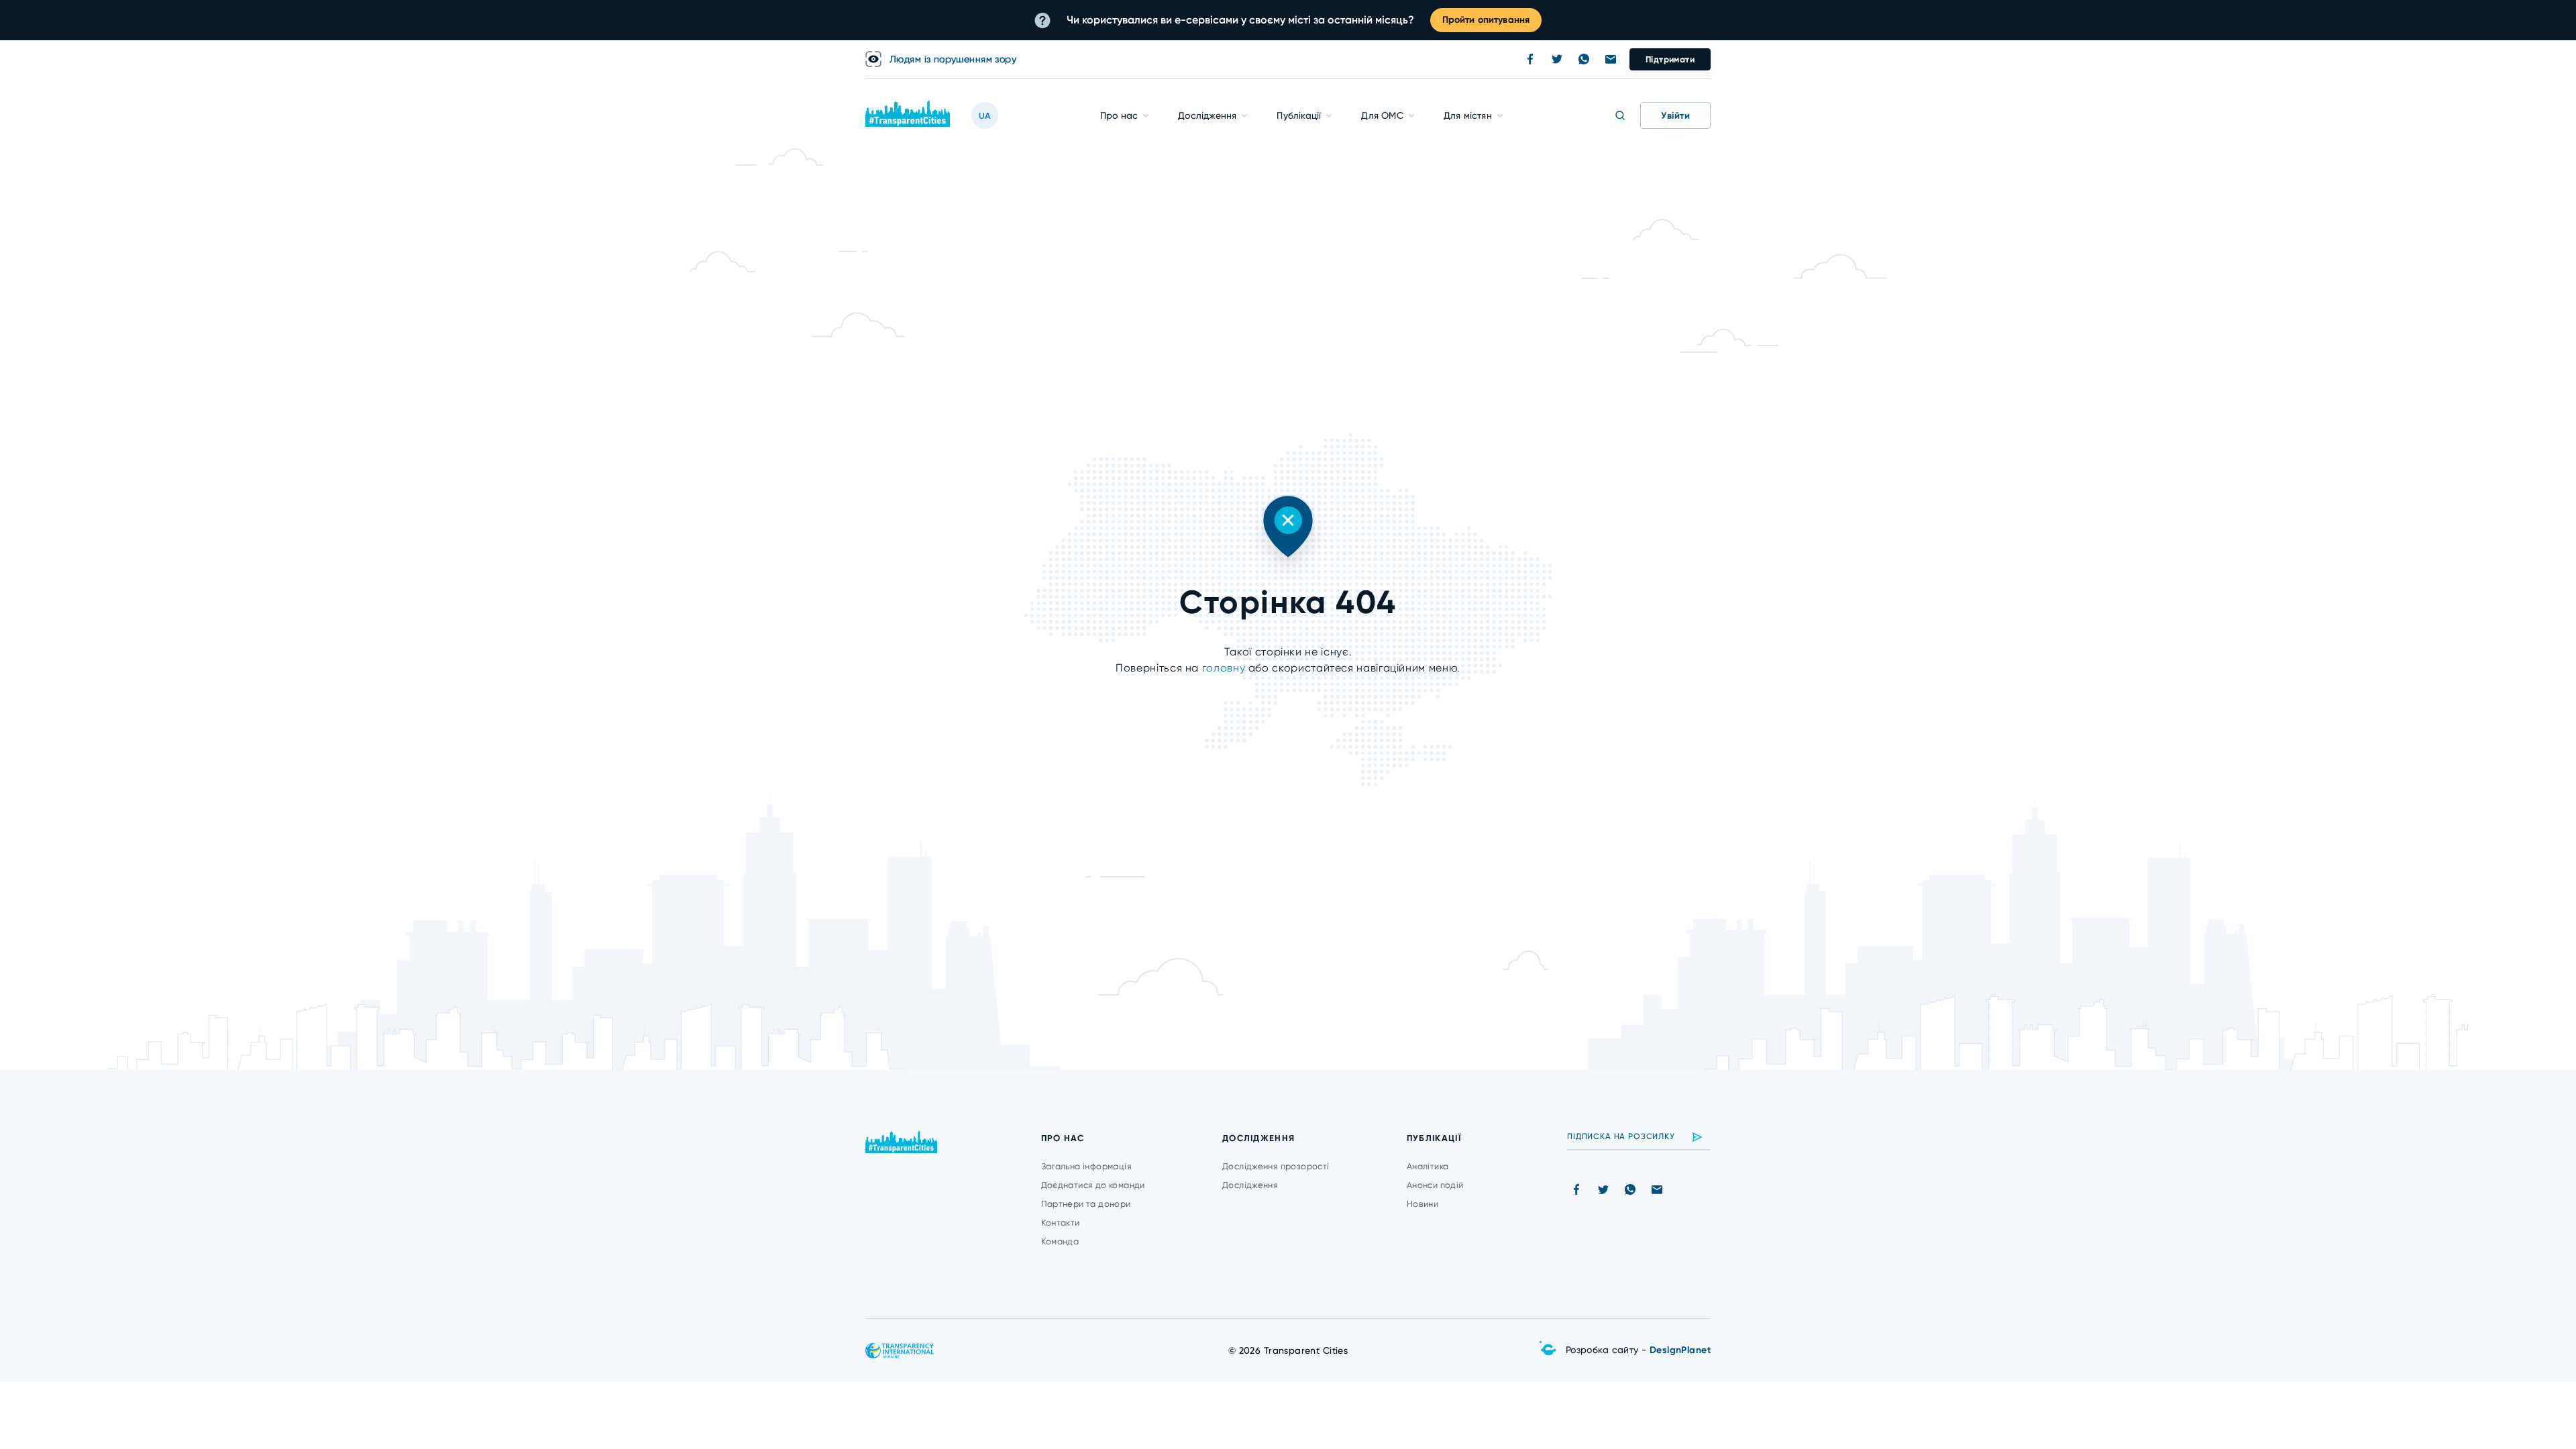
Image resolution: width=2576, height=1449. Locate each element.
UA (985, 116)
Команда (1060, 1241)
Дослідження (1207, 115)
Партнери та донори (1086, 1204)
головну (1225, 668)
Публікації (1299, 115)
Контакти (1061, 1223)
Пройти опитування (1486, 20)
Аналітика (1428, 1166)
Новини (1423, 1204)
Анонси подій (1435, 1185)
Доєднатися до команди (1093, 1185)
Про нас (1119, 115)
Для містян (1468, 115)
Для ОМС (1382, 115)
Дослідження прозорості (1276, 1166)
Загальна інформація (1086, 1166)
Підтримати (1670, 59)
